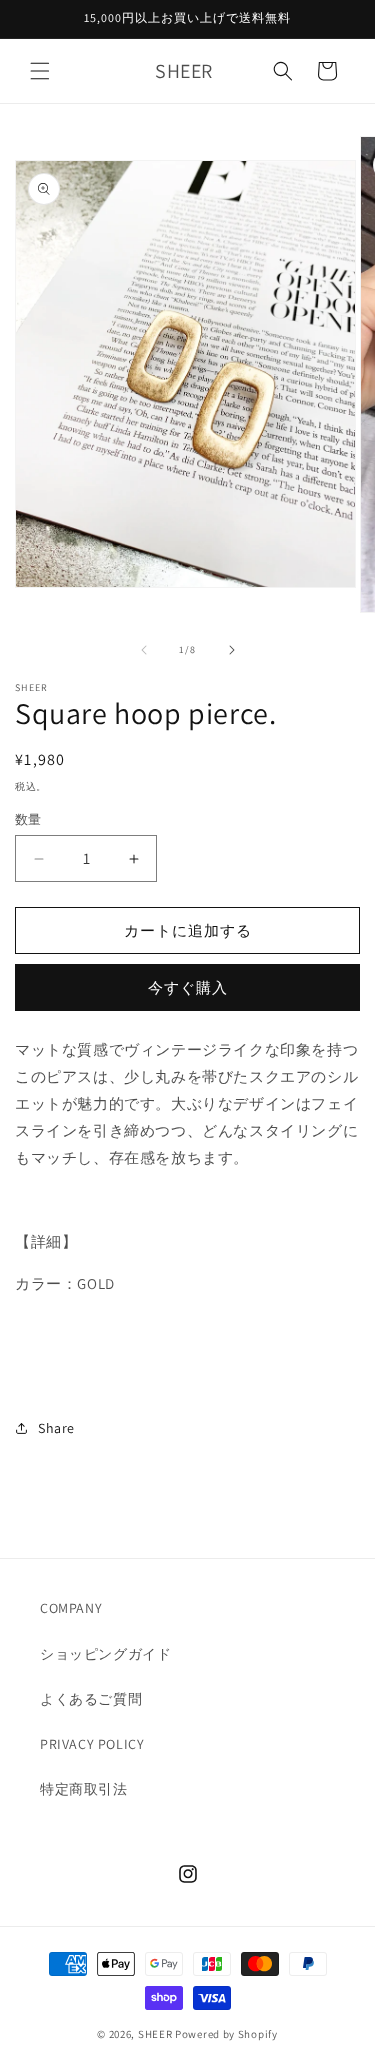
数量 (28, 819)
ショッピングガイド (105, 1654)
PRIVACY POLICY (92, 1744)
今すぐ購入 (188, 987)
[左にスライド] (144, 650)
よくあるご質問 (91, 1699)
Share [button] (56, 1428)
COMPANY (71, 1608)
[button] (40, 71)
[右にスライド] (232, 650)
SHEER (155, 2034)
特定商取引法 (84, 1789)
